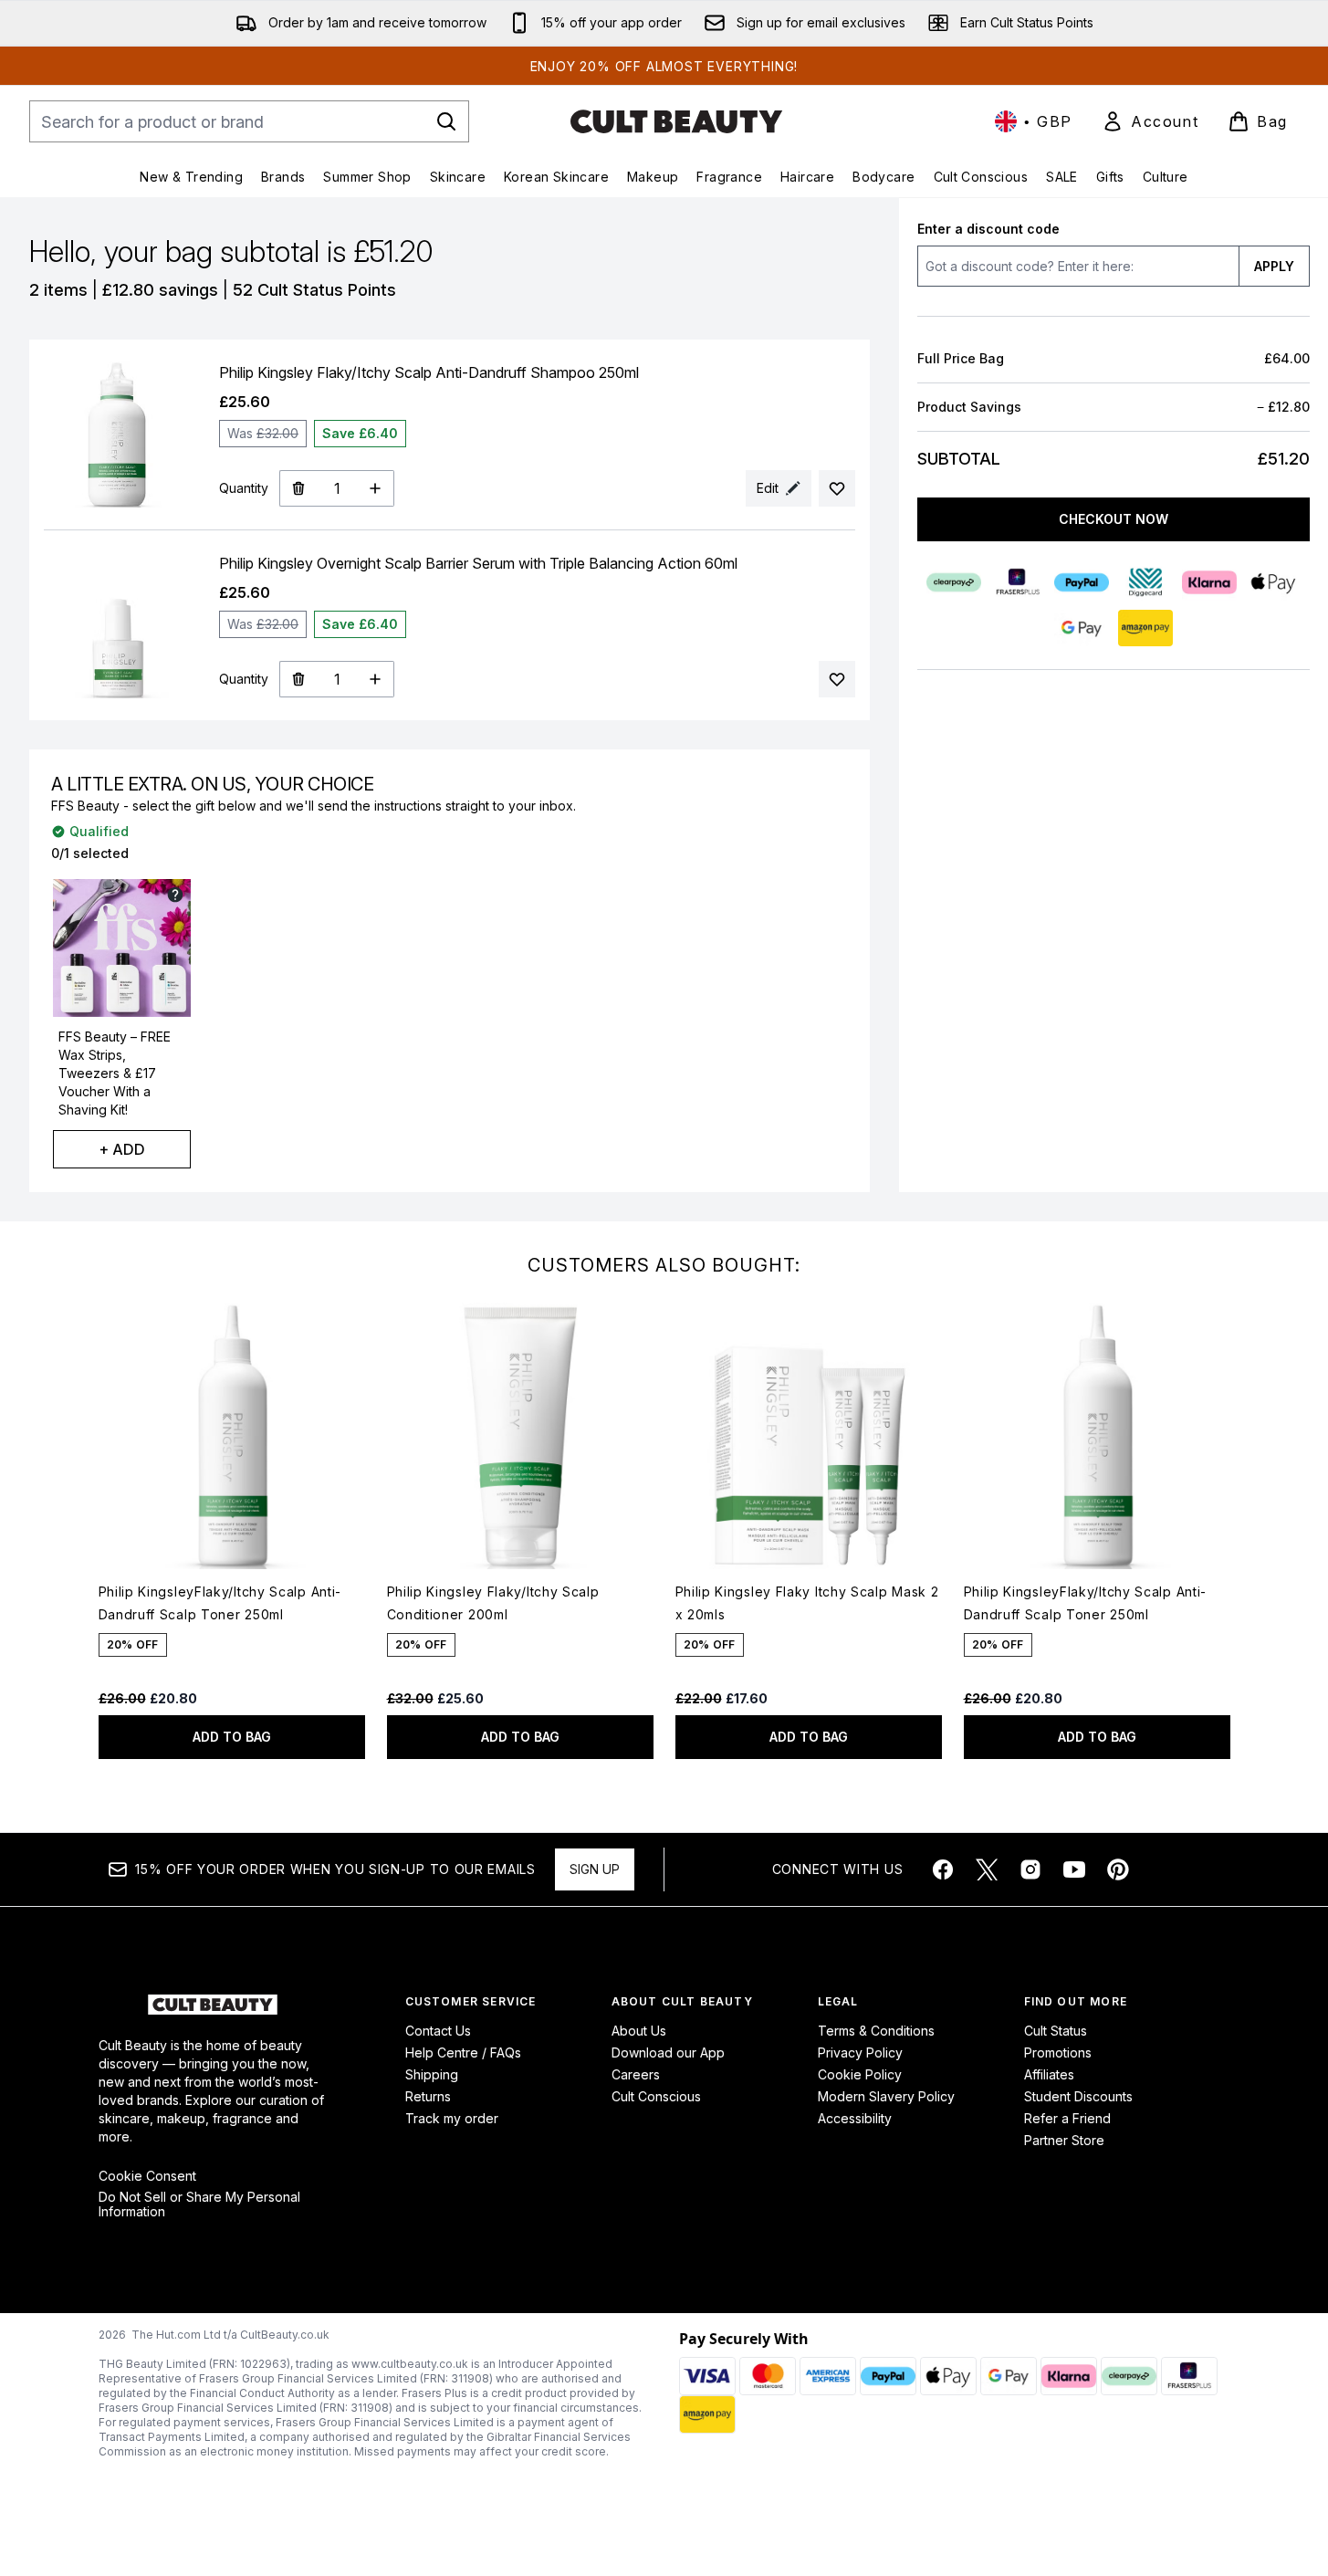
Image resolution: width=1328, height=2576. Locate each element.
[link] (1150, 121)
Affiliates (1049, 2074)
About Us (639, 2031)
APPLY (1274, 266)
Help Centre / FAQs (463, 2052)
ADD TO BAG (232, 1737)
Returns (428, 2096)
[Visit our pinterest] (1118, 1869)
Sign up (595, 1869)
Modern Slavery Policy (886, 2096)
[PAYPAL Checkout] (1082, 582)
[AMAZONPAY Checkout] (1145, 628)
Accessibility (855, 2118)
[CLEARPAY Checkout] (954, 582)
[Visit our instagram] (1030, 1869)
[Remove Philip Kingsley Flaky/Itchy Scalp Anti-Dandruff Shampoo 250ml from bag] (298, 488)
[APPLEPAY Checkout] (1273, 582)
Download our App (668, 2052)
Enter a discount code (988, 229)
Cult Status (1056, 2031)
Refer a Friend (1067, 2118)
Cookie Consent (147, 2176)
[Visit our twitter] (987, 1869)
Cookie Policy (860, 2074)
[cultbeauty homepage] (676, 121)
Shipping (432, 2074)
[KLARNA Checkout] (1209, 582)
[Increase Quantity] (376, 488)
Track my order (452, 2118)
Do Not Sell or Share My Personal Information (199, 2204)
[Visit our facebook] (943, 1869)
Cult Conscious (656, 2096)
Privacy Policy (860, 2052)
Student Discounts (1078, 2096)
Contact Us (438, 2031)
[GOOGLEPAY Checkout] (1082, 628)
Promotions (1058, 2052)
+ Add (122, 1149)
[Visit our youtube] (1074, 1869)
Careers (636, 2074)
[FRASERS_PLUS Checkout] (1018, 582)
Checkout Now (1114, 519)
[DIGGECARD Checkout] (1145, 582)
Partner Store (1064, 2140)
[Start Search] (446, 121)
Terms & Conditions (876, 2031)
